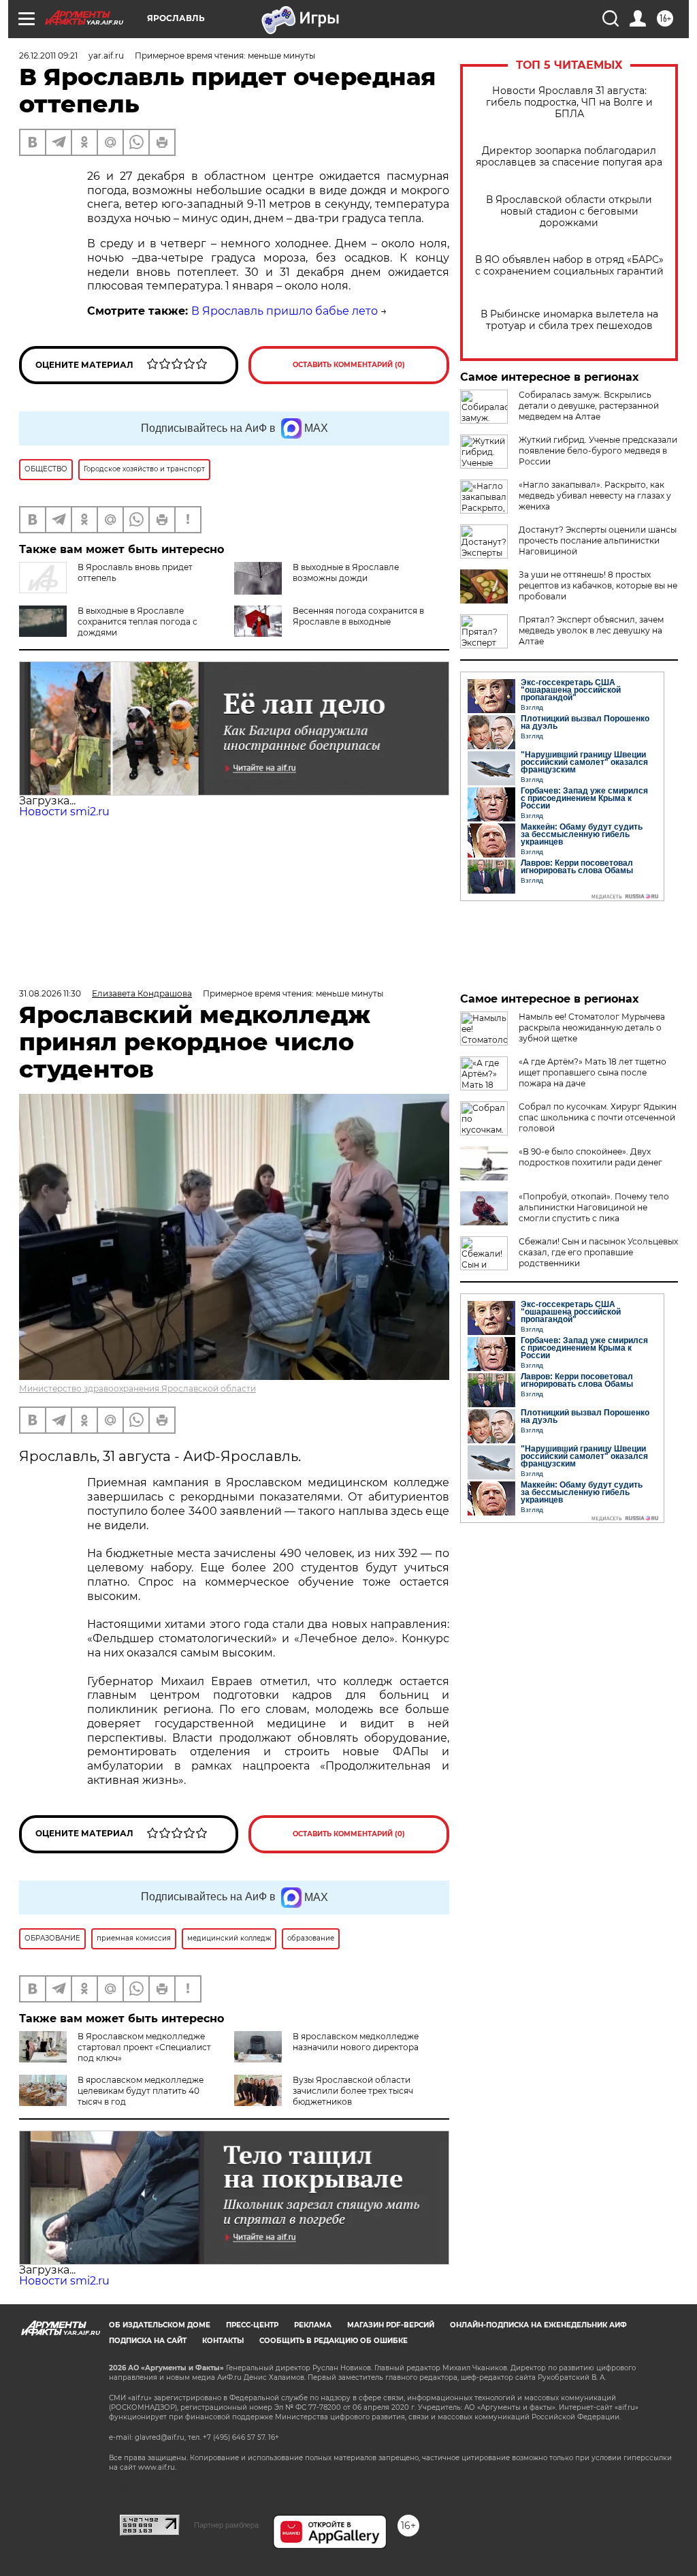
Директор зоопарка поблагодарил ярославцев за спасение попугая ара (569, 157)
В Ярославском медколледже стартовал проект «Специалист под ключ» (144, 2047)
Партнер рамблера (226, 2525)
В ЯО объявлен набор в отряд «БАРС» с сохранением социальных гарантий (569, 266)
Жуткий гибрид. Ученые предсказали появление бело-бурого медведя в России (598, 451)
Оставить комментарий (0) (349, 365)
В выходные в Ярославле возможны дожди (346, 572)
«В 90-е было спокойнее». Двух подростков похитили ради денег (590, 1157)
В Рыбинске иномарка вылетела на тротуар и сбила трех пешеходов (569, 320)
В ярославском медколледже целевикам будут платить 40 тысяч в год (141, 2091)
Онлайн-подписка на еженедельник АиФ (538, 2325)
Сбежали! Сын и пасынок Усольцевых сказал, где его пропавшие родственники (598, 1252)
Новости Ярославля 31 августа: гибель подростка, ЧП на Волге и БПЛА (569, 103)
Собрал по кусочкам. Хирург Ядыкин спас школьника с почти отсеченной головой (598, 1117)
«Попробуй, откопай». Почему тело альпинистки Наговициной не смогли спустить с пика (594, 1207)
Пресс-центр (252, 2325)
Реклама (313, 2325)
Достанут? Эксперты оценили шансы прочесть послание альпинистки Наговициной (598, 540)
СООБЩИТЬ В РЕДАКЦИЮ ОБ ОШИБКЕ (334, 2341)
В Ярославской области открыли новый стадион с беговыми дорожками (569, 211)
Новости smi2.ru (64, 812)
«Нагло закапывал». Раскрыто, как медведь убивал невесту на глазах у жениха (595, 496)
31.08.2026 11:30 (50, 993)
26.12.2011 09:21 (48, 56)
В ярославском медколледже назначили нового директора (356, 2042)
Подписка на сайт (148, 2341)
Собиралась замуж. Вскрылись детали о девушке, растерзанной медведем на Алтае (589, 406)
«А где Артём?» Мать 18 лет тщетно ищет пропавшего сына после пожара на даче (593, 1072)
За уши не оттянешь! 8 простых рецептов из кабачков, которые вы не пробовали (598, 585)
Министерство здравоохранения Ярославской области (137, 1388)
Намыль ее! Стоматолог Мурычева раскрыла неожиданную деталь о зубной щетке (592, 1027)
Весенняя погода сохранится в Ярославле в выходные (358, 616)
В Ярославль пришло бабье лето (285, 311)
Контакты (223, 2341)
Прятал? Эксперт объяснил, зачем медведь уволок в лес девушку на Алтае (591, 630)
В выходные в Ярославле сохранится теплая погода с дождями (137, 622)
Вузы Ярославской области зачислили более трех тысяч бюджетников (353, 2091)
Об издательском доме (160, 2325)
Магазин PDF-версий (391, 2325)
